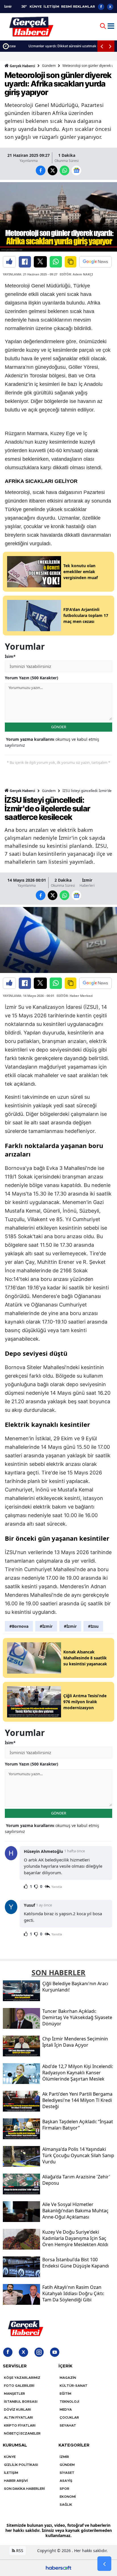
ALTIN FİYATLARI (18, 2417)
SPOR (64, 2489)
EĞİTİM (65, 2394)
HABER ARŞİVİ (16, 2481)
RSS (19, 2551)
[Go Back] (104, 2564)
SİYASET (67, 2473)
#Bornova (19, 1626)
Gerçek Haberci (22, 66)
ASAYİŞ (66, 2481)
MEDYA (66, 2410)
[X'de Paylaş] (40, 262)
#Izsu (93, 1626)
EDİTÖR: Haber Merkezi (75, 996)
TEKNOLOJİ (69, 2402)
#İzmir (46, 1626)
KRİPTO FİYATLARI (20, 2425)
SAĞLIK (66, 2505)
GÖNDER (59, 727)
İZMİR (64, 2457)
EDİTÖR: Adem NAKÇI (76, 274)
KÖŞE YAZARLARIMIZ (22, 2378)
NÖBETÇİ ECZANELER (22, 2433)
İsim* (10, 656)
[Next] (110, 46)
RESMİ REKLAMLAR (78, 7)
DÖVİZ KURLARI (17, 2410)
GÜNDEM (67, 2465)
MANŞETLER (14, 2394)
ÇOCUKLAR (69, 2417)
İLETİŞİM (51, 7)
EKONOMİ (68, 2497)
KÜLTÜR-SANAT (74, 2386)
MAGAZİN (68, 2378)
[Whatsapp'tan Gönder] (56, 262)
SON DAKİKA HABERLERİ (24, 2489)
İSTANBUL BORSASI (21, 2402)
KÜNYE (36, 7)
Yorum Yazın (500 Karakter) (32, 678)
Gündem (49, 66)
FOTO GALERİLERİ (19, 2386)
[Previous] (102, 46)
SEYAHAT (68, 2425)
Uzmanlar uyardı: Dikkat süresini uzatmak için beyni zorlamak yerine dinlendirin (63, 46)
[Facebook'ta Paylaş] (25, 262)
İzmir (87, 880)
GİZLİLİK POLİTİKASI (21, 2465)
